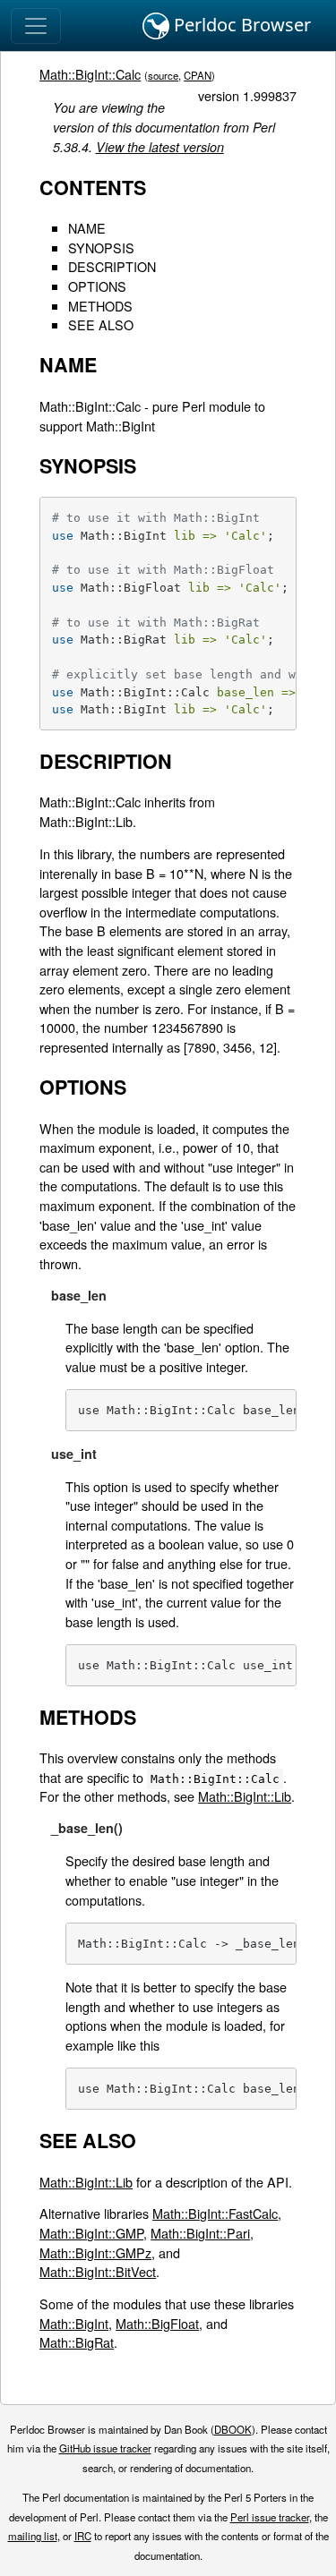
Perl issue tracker (270, 2517)
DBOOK (233, 2429)
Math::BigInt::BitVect (98, 2271)
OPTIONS (97, 286)
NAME (87, 228)
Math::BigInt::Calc (90, 74)
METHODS (100, 306)
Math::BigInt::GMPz (95, 2252)
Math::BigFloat (157, 2323)
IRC (83, 2536)
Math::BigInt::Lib (245, 1796)
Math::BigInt (74, 2323)
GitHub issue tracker (105, 2448)
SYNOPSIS (101, 247)
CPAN (198, 75)
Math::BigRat (77, 2342)
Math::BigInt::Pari (200, 2233)
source (163, 75)
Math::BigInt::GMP (91, 2233)
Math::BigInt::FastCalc (215, 2213)
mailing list (33, 2536)
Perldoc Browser (240, 25)
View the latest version (160, 147)
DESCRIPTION (112, 266)
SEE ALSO (101, 324)
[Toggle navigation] (36, 26)
